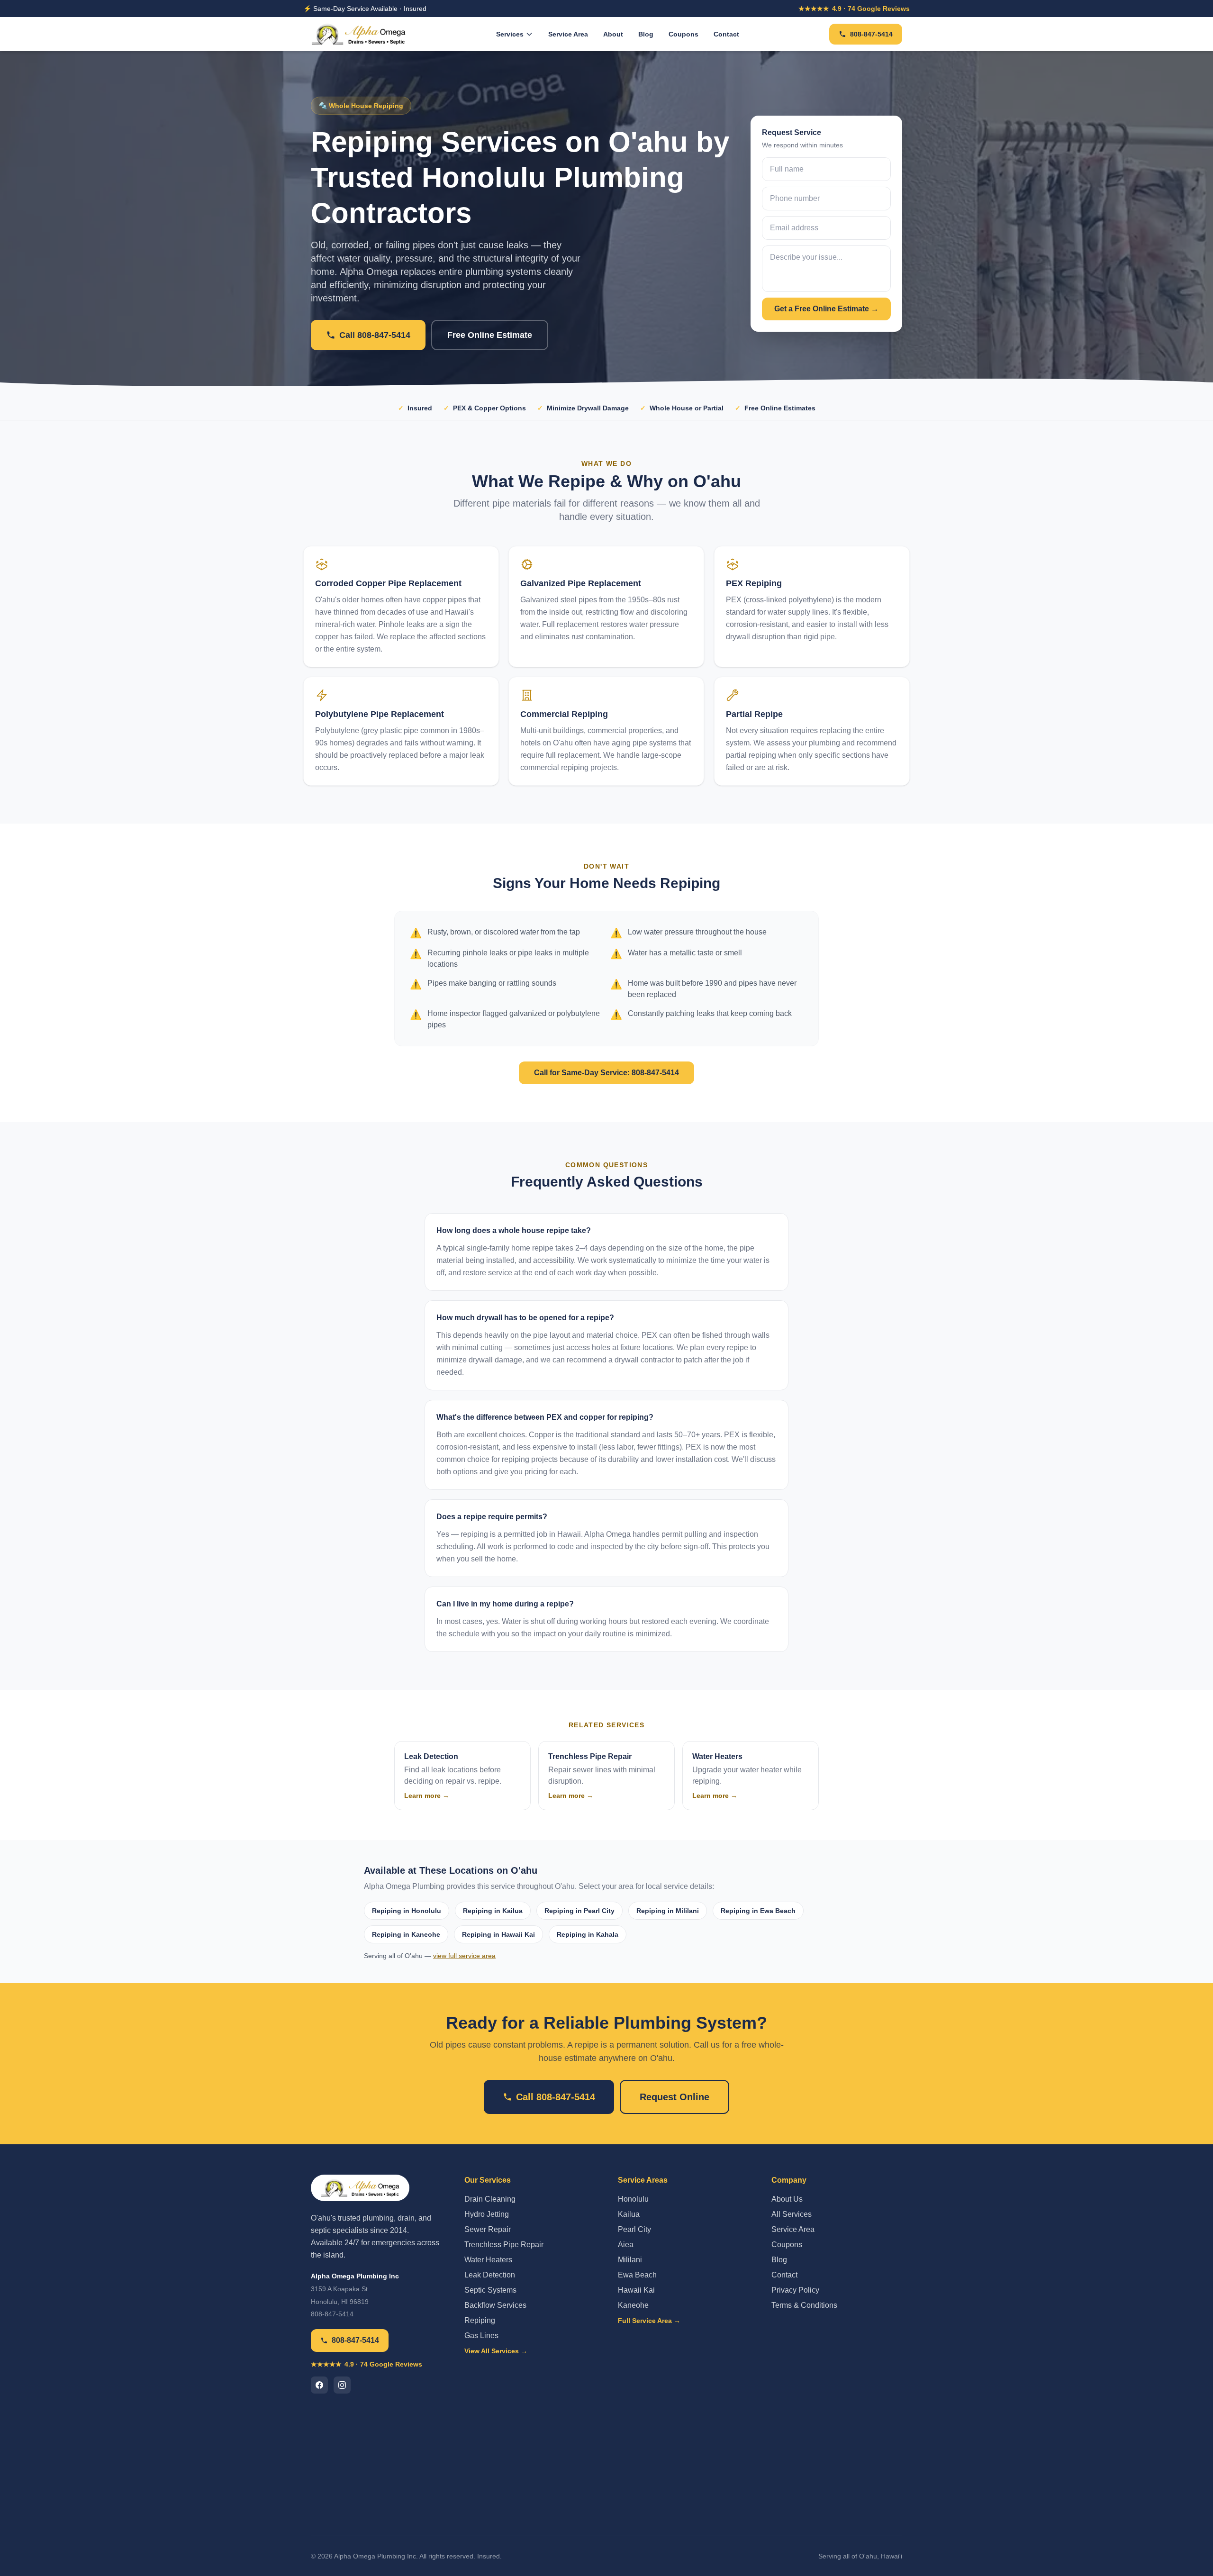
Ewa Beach (637, 2275)
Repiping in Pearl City (579, 1911)
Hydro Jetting (487, 2214)
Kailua (629, 2214)
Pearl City (634, 2229)
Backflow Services (495, 2305)
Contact (726, 34)
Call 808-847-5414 (375, 335)
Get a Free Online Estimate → (826, 309)
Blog (646, 34)
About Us (787, 2199)
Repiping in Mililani (668, 1911)
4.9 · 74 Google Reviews (854, 9)
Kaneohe (633, 2305)
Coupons (683, 34)
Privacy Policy (795, 2290)
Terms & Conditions (804, 2305)
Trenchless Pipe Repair (504, 2245)
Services (510, 34)
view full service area (464, 1956)
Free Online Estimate (490, 335)
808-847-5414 (871, 34)
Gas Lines (481, 2336)
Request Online (674, 2097)
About (613, 34)
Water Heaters (488, 2260)
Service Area (568, 34)
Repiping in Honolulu (407, 1911)
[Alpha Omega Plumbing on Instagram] (342, 2385)
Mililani (630, 2260)
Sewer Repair (488, 2229)
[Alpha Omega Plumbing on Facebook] (319, 2385)
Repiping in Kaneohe (406, 1934)
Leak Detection (490, 2275)
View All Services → (496, 2351)
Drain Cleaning (490, 2199)
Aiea (626, 2245)
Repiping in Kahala (588, 1934)
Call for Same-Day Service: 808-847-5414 (606, 1073)
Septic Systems (490, 2290)
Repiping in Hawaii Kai (498, 1934)
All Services (792, 2214)
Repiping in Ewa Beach (758, 1911)
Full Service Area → (649, 2321)
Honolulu (633, 2199)
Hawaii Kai (636, 2290)
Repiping (480, 2320)
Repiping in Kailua (493, 1911)
